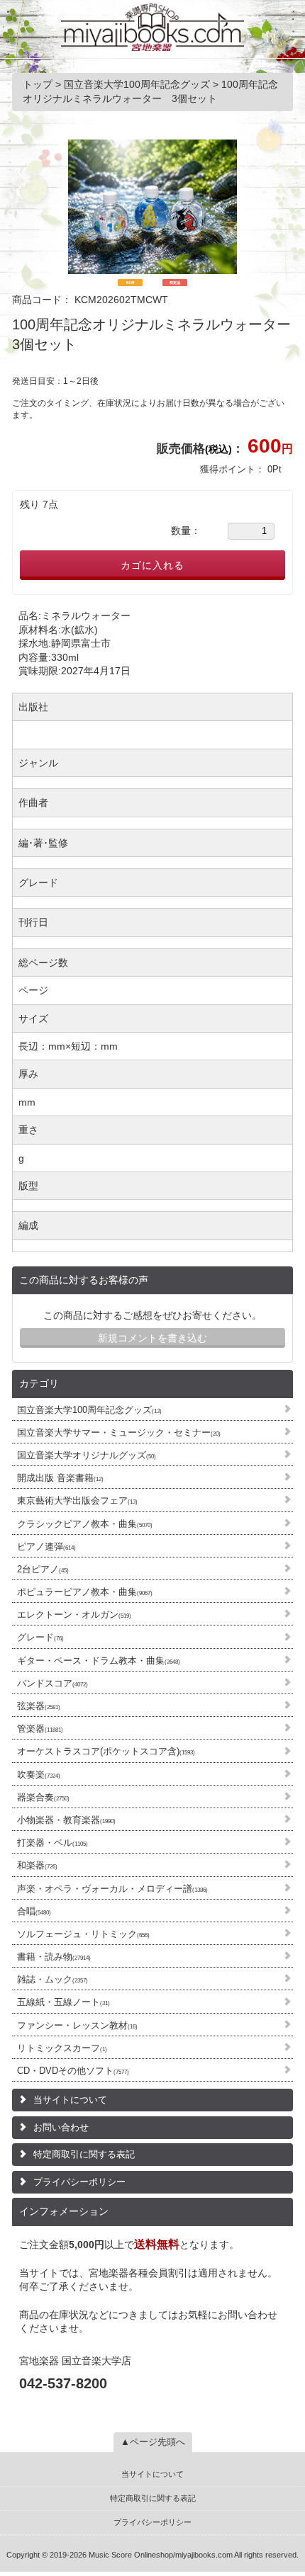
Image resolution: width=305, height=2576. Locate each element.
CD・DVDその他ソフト (73, 2071)
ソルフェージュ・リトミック (83, 1934)
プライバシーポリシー (79, 2182)
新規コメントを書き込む (152, 1338)
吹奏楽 (39, 1775)
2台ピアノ (43, 1569)
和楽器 (37, 1865)
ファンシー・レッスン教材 (77, 2025)
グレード (40, 1637)
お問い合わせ (61, 2127)
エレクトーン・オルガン (74, 1615)
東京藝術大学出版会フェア (77, 1500)
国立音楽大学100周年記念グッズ (89, 1410)
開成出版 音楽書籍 (60, 1478)
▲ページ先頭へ (153, 2442)
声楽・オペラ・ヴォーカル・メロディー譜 (112, 1889)
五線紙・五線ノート (63, 2002)
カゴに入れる (152, 565)
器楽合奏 (43, 1797)
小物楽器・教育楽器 (66, 1820)
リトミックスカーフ (62, 2048)
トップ (39, 84)
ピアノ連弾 (46, 1547)
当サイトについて (70, 2100)
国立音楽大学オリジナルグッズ (87, 1455)
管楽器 (40, 1729)
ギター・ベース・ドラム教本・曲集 (99, 1661)
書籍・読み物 (54, 1957)
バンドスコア (52, 1683)
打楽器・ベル (52, 1843)
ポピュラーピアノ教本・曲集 (85, 1592)
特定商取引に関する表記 (84, 2154)
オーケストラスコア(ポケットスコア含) (106, 1751)
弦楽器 (39, 1706)
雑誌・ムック (52, 1979)
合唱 (34, 1911)
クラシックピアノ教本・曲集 (85, 1524)
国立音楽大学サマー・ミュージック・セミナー (119, 1432)
